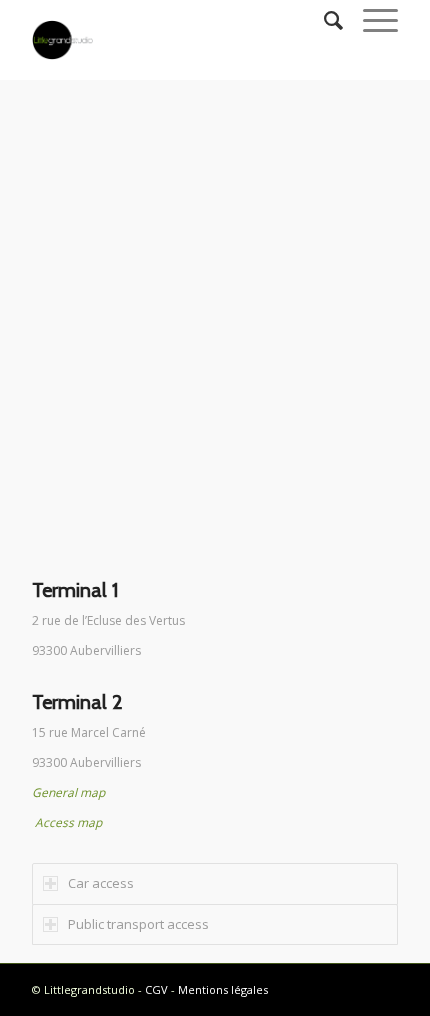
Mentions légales (223, 989)
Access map (68, 822)
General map (68, 792)
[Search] (323, 20)
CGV (156, 989)
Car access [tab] (101, 883)
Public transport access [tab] (138, 924)
